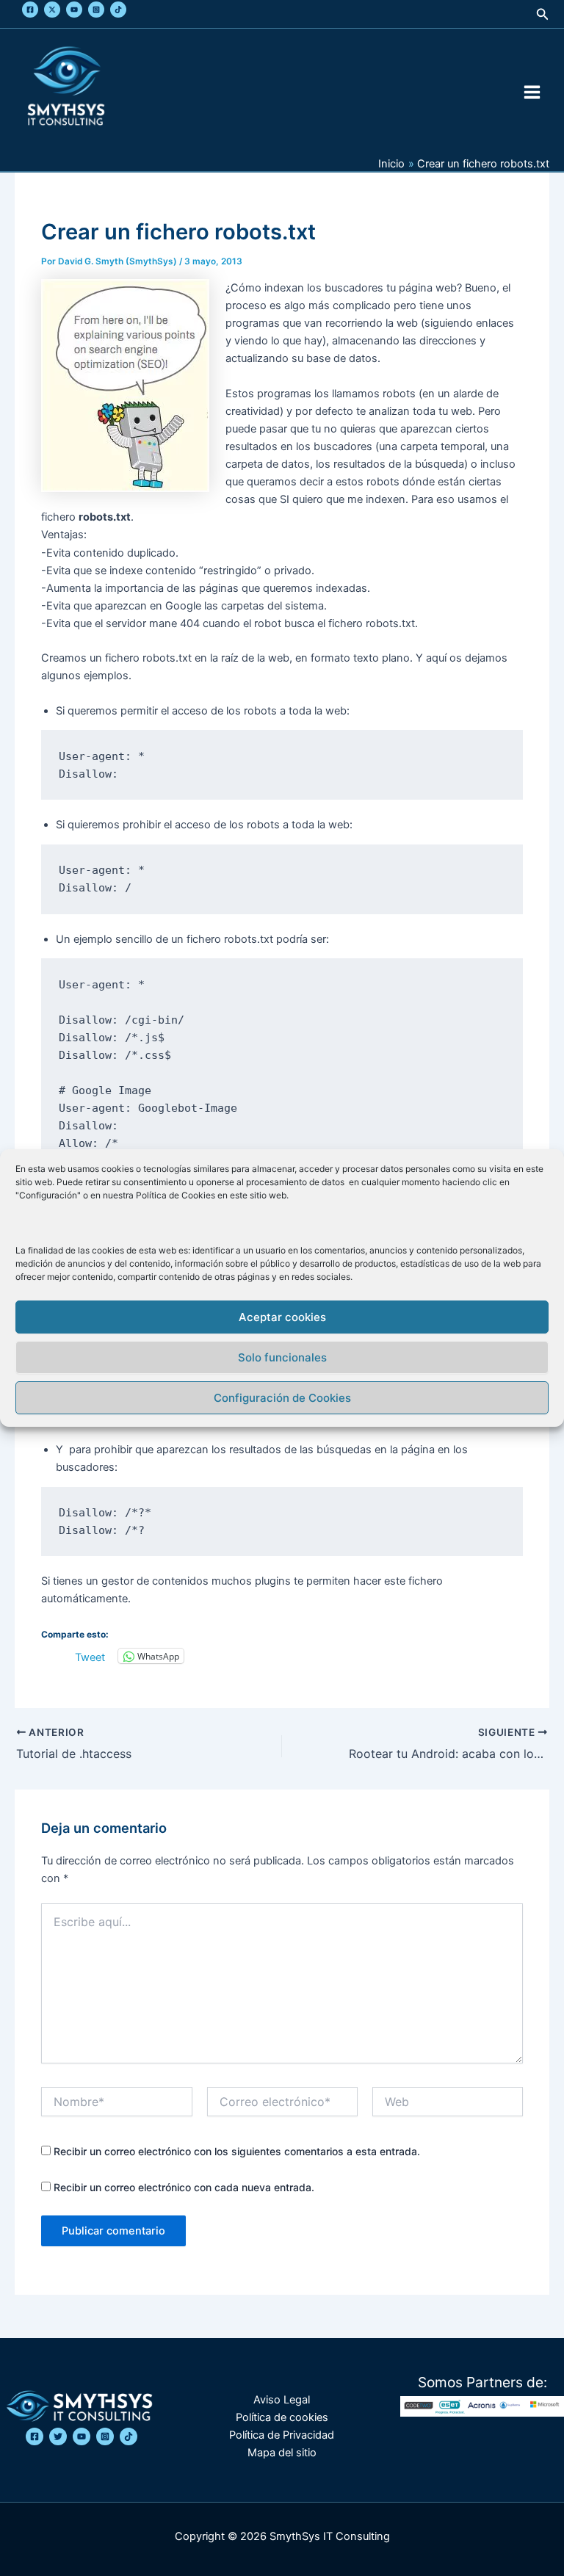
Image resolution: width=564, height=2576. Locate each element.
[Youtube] (74, 10)
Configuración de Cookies (282, 1398)
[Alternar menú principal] (532, 92)
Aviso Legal (282, 2400)
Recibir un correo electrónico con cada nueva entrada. (184, 2187)
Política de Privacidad (282, 2435)
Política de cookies (282, 2417)
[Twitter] (52, 10)
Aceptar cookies (282, 1317)
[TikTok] (118, 10)
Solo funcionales (282, 1357)
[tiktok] (129, 2436)
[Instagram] (96, 10)
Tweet (90, 1656)
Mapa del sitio (282, 2453)
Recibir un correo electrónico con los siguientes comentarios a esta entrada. (237, 2151)
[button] (543, 14)
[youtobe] (82, 2436)
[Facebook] (30, 10)
